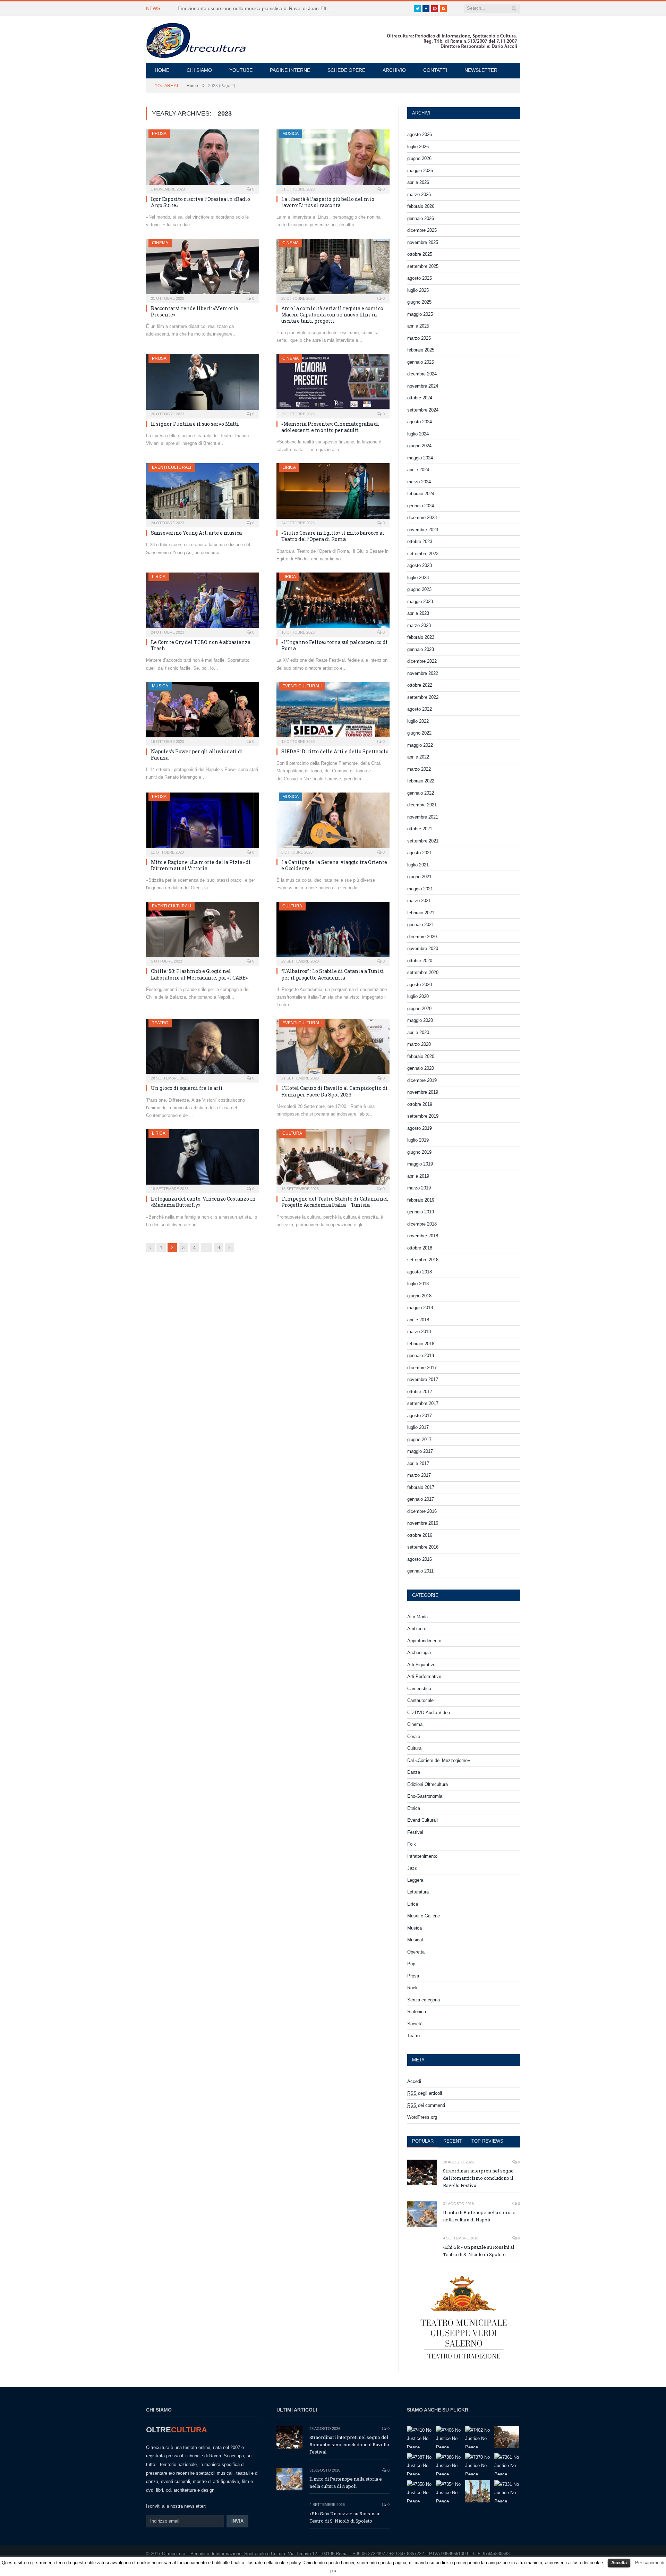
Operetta (416, 1952)
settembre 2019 (423, 1116)
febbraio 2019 (421, 1200)
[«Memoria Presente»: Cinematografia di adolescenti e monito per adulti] (333, 384)
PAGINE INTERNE (290, 70)
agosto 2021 (420, 853)
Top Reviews (487, 2141)
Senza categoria (424, 2000)
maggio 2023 (420, 601)
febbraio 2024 (421, 494)
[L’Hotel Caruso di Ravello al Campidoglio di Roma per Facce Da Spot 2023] (333, 1049)
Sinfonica (417, 2012)
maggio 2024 (420, 458)
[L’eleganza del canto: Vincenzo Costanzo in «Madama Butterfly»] (203, 1159)
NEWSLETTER (481, 70)
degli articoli (425, 2093)
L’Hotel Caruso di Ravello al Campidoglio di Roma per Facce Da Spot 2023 (335, 1091)
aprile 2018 (418, 1320)
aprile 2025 (418, 326)
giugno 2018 (419, 1296)
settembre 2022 (423, 697)
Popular (423, 2141)
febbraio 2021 (421, 913)
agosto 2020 (420, 985)
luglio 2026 (418, 147)
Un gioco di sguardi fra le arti (187, 1088)
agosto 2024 (420, 422)
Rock (412, 1988)
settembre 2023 (423, 554)
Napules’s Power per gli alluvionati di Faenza (197, 755)
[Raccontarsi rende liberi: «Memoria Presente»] (203, 269)
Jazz (412, 1868)
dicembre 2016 (422, 1511)
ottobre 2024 (420, 398)
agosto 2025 (420, 278)
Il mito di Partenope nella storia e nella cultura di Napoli (479, 2216)
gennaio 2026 (421, 218)
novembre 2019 (423, 1092)
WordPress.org (422, 2117)
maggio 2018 (420, 1308)
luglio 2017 (418, 1427)
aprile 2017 (418, 1463)
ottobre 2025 (420, 254)
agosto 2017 (420, 1416)
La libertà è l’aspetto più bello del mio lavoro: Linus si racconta (328, 202)
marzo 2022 (419, 769)
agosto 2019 (420, 1128)
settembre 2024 (423, 410)
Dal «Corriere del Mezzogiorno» (439, 1760)
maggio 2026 (420, 171)
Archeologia (419, 1653)
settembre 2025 (423, 266)
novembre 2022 (423, 673)
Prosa (159, 134)
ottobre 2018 (420, 1248)
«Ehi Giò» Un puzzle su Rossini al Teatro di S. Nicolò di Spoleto (479, 2251)
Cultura (292, 906)
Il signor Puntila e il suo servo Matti (195, 424)
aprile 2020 (418, 1032)
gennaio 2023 (421, 649)
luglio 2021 (418, 865)
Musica (291, 134)
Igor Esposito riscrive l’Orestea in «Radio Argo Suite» (200, 202)
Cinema (160, 243)
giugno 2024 (419, 446)
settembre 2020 (423, 972)
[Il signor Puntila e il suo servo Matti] (203, 384)
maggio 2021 (420, 889)
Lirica (289, 467)
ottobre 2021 (420, 829)
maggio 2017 (420, 1451)
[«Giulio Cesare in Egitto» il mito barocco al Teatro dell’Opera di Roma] (333, 493)
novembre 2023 (423, 530)
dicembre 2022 (422, 661)
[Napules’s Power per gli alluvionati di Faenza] (203, 712)
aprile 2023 (418, 613)
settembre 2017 (423, 1403)
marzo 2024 (419, 482)
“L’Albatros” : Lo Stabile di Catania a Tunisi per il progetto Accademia (333, 974)
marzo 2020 (419, 1044)
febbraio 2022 (421, 781)
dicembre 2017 (422, 1368)
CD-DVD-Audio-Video (429, 1713)
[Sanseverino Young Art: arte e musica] (203, 493)
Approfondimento (424, 1641)
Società (415, 2024)
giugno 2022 (419, 733)
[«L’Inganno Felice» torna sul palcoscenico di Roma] (333, 602)
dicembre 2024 (422, 374)
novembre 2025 (423, 242)
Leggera (415, 1880)
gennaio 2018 (421, 1355)
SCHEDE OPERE (346, 70)
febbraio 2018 (421, 1344)
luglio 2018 (418, 1284)
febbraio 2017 (421, 1487)
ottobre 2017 (420, 1392)
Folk (412, 1844)
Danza (414, 1772)
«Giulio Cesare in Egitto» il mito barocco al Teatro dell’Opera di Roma (333, 536)
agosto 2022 (420, 709)
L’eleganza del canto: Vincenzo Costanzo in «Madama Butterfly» (203, 1202)
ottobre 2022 (420, 685)
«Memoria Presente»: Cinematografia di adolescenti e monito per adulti (330, 427)
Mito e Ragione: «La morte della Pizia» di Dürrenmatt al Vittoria (201, 865)
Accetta (619, 2563)
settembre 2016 (423, 1547)
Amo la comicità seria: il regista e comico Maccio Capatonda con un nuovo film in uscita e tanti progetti (332, 315)
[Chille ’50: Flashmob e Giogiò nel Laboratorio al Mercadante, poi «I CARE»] (203, 932)
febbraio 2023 (421, 637)
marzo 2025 (419, 338)
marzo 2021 (419, 901)
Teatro (160, 1023)
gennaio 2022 (421, 793)
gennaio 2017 (421, 1499)
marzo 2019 (419, 1188)
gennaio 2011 (420, 1571)
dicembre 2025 (422, 230)
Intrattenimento (422, 1856)
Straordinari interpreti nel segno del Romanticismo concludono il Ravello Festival (478, 2178)
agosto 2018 (420, 1272)
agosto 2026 (420, 134)
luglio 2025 (418, 290)
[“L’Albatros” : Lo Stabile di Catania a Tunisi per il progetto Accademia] (333, 932)
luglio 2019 (418, 1140)
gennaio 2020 (421, 1068)
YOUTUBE (241, 70)
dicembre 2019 (422, 1080)
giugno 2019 (419, 1152)
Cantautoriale (420, 1700)
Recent (452, 2141)
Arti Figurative (421, 1665)
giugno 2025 (419, 302)
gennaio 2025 (421, 362)
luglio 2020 (418, 996)
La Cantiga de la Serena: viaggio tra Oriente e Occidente (334, 865)
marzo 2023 (419, 625)
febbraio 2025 (421, 350)
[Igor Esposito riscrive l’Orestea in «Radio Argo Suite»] (203, 159)
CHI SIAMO (199, 70)
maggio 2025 (420, 314)
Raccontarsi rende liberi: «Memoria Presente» (195, 311)
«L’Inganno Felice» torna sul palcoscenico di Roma (335, 645)
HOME (162, 70)
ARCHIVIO (394, 70)
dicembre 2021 (422, 805)
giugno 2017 (419, 1439)
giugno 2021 (419, 877)
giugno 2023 (419, 589)
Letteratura (418, 1892)
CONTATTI (435, 70)
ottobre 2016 (420, 1535)
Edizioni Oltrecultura (428, 1784)
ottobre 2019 (420, 1104)
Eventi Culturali (172, 467)
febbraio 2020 (421, 1056)
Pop (411, 1964)
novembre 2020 (423, 948)
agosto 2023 (420, 565)
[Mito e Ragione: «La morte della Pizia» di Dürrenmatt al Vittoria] (203, 822)
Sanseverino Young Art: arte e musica (196, 533)
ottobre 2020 (420, 961)
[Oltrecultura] (196, 39)
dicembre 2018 (422, 1224)
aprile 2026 (418, 182)
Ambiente (417, 1629)
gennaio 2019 (421, 1212)
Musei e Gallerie (424, 1916)
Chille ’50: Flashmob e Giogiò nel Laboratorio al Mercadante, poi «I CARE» (199, 974)
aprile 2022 (418, 757)
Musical (415, 1940)
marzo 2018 (419, 1332)
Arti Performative (424, 1676)
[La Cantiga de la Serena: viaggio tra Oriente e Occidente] (333, 822)
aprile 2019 (418, 1176)
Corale (414, 1736)
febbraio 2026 (421, 206)
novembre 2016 (423, 1523)
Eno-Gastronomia (425, 1796)
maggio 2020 (420, 1020)
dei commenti (426, 2105)
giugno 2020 (419, 1009)
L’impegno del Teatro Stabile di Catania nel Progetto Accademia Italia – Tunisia (335, 1202)
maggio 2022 (420, 745)
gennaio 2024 (421, 506)
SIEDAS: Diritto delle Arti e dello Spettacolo (335, 751)
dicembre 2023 (422, 518)
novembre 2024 (423, 386)
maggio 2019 (420, 1164)
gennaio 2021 (421, 925)
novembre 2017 (423, 1379)
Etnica (414, 1808)
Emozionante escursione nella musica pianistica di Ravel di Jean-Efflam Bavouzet (257, 8)
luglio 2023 (418, 578)
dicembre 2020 (422, 937)
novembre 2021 (423, 817)
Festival (415, 1832)
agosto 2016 (420, 1559)
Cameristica (419, 1689)
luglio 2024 (418, 434)
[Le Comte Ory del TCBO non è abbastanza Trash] (203, 602)
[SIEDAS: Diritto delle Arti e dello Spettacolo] (333, 712)
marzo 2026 (419, 194)
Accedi (414, 2081)
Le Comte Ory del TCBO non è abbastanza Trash (201, 645)
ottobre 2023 (420, 541)
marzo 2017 (419, 1475)
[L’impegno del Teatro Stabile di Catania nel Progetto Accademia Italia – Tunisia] (333, 1159)
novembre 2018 (423, 1236)
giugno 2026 (419, 158)
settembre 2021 (423, 841)
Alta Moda (417, 1617)
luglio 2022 (418, 721)
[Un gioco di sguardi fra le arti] (203, 1049)
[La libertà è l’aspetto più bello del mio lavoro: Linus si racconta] (333, 159)
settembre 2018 (423, 1260)
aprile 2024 (418, 470)
